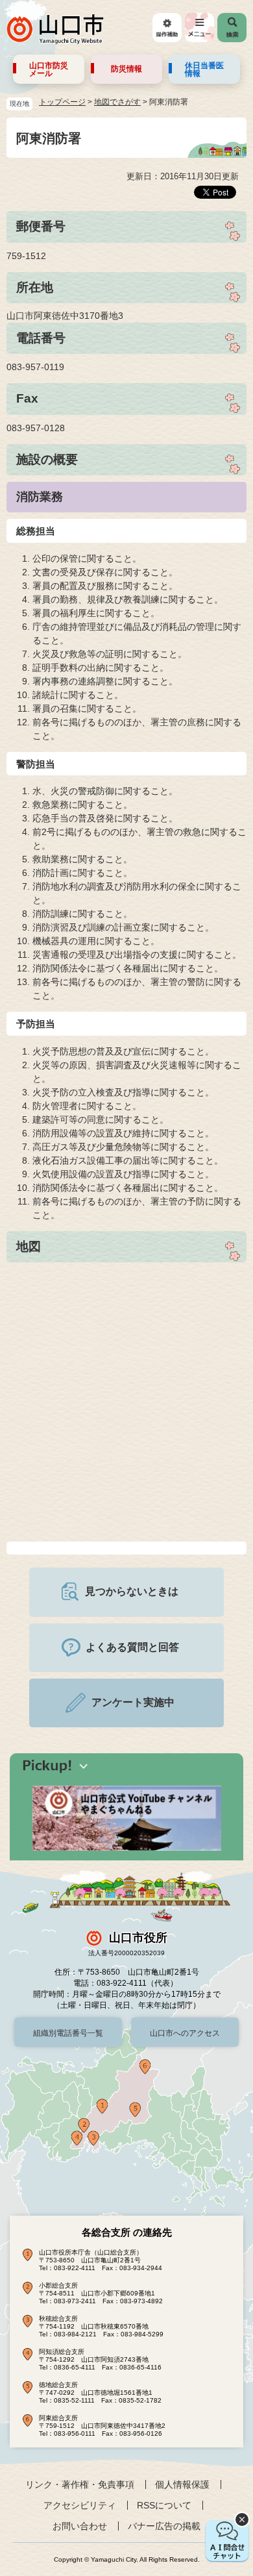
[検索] (232, 28)
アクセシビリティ (80, 2505)
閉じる (242, 2520)
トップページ (62, 102)
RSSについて (164, 2505)
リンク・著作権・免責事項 (80, 2484)
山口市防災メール (49, 69)
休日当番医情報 (204, 69)
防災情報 (126, 69)
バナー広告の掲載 (164, 2526)
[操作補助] (167, 28)
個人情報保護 (182, 2484)
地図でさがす (117, 102)
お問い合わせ (80, 2526)
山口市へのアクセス (185, 2033)
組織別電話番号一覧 (68, 2033)
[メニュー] (199, 28)
